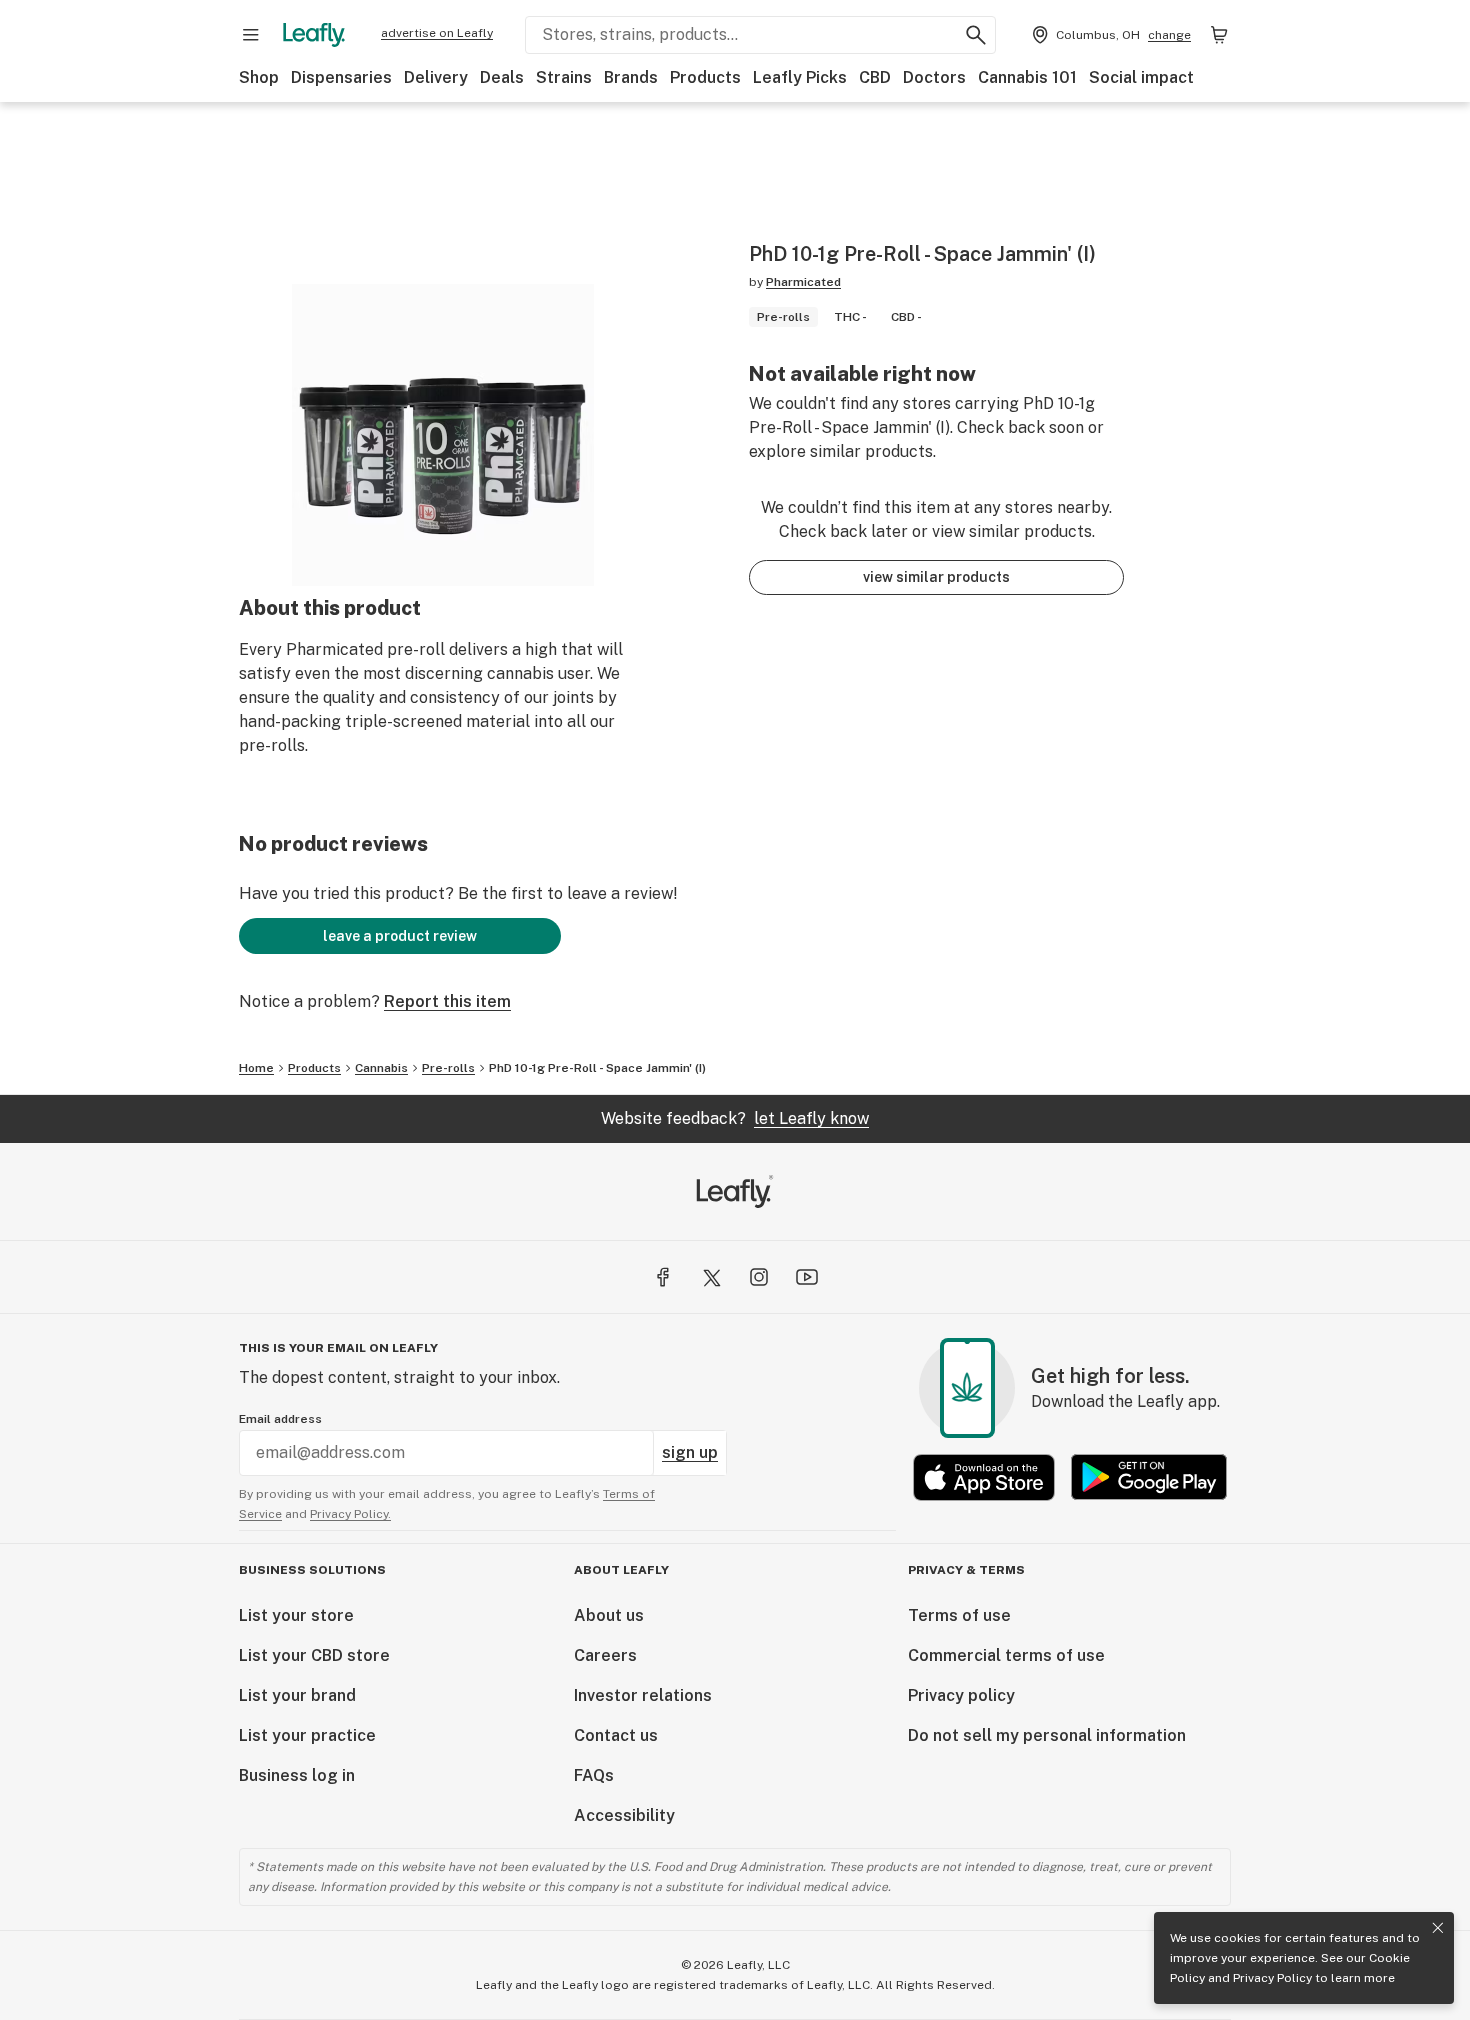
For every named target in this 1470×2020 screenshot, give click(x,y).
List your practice (307, 1735)
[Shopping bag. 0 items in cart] (1219, 35)
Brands (631, 77)
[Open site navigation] (251, 35)
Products (705, 77)
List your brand (297, 1695)
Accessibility (624, 1815)
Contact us (616, 1735)
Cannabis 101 (1027, 77)
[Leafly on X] (711, 1277)
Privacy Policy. (350, 1514)
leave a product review (400, 936)
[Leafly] (314, 35)
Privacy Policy (1272, 1978)
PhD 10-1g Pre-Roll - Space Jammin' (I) (597, 1068)
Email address (280, 1419)
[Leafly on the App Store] (984, 1477)
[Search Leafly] (976, 35)
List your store (296, 1615)
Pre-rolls (448, 1068)
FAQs (594, 1775)
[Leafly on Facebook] (663, 1277)
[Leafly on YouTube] (807, 1277)
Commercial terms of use (1006, 1655)
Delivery (436, 77)
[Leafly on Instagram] (759, 1277)
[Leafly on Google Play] (1149, 1477)
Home (256, 1068)
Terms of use (959, 1615)
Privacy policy (961, 1695)
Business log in (297, 1775)
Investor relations (643, 1695)
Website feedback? (735, 1118)
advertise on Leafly (437, 33)
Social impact (1141, 77)
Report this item (447, 1001)
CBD (875, 77)
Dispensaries (341, 77)
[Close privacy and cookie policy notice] (1438, 1928)
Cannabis (381, 1068)
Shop (259, 77)
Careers (605, 1655)
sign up (690, 1452)
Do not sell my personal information (1047, 1735)
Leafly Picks (800, 77)
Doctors (934, 77)
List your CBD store (314, 1655)
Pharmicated (803, 282)
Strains (564, 77)
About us (609, 1615)
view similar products (936, 577)
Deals (502, 77)
